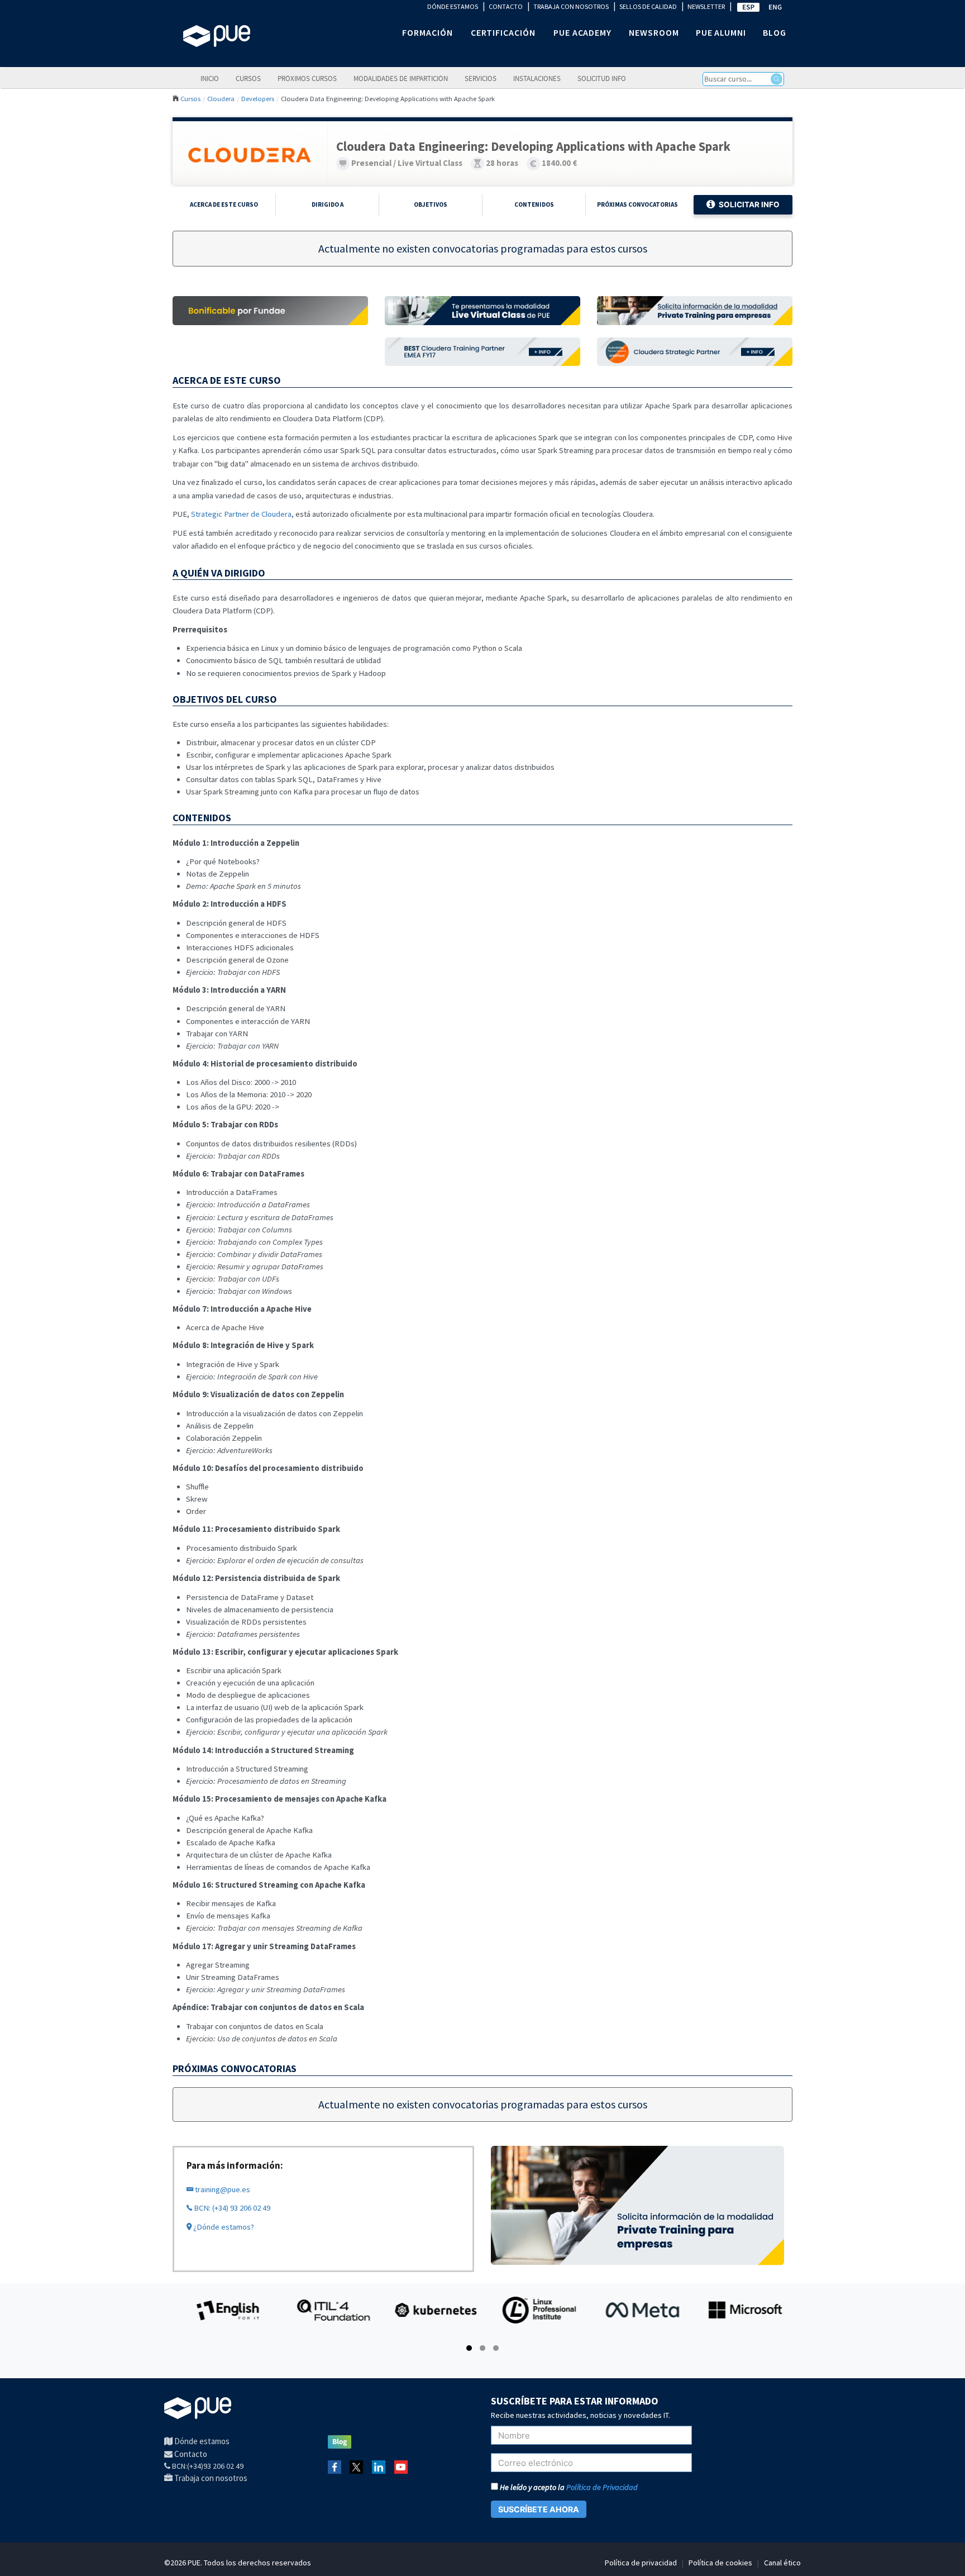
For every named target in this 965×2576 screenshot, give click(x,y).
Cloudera (221, 98)
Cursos (248, 78)
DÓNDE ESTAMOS (453, 6)
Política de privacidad (641, 2563)
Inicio (210, 78)
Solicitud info (602, 78)
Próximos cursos (307, 78)
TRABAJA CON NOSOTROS (571, 6)
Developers (258, 98)
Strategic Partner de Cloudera (241, 514)
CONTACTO (506, 6)
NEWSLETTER (706, 6)
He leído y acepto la (568, 2487)
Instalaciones (537, 78)
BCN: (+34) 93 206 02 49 (231, 2208)
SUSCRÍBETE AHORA (539, 2509)
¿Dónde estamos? (223, 2227)
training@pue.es (222, 2189)
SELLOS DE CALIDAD (648, 6)
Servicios (481, 78)
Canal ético (782, 2563)
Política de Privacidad (602, 2487)
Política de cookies (720, 2563)
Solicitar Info (749, 204)
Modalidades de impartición (401, 78)
